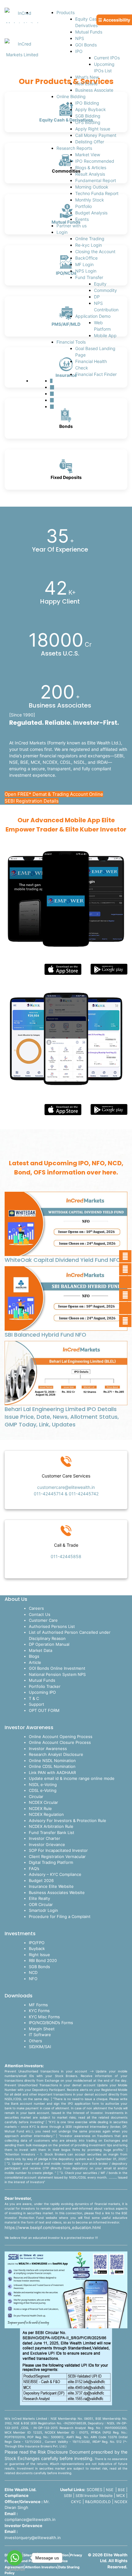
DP (97, 297)
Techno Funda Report (97, 193)
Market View (88, 155)
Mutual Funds (89, 32)
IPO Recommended (95, 161)
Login (62, 232)
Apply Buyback (91, 109)
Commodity (105, 290)
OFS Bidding (88, 122)
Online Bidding (71, 96)
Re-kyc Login (89, 245)
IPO (79, 51)
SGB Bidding (88, 116)
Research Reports (74, 148)
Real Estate (86, 84)
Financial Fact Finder (96, 374)
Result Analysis (90, 174)
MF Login (84, 264)
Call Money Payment (96, 135)
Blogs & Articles (91, 167)
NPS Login (86, 271)
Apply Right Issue (93, 129)
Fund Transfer (89, 277)
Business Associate (94, 90)
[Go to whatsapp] (15, 2558)
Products (66, 12)
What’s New (87, 77)
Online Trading (90, 239)
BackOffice (86, 258)
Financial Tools (71, 342)
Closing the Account (95, 251)
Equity (100, 284)
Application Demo (93, 316)
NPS (80, 38)
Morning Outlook (92, 187)
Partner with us (72, 226)
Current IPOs (107, 58)
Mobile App (105, 335)
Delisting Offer (90, 142)
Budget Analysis (91, 213)
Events (82, 219)
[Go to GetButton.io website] (15, 2570)
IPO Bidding (87, 103)
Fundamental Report (96, 180)
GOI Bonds (86, 45)
